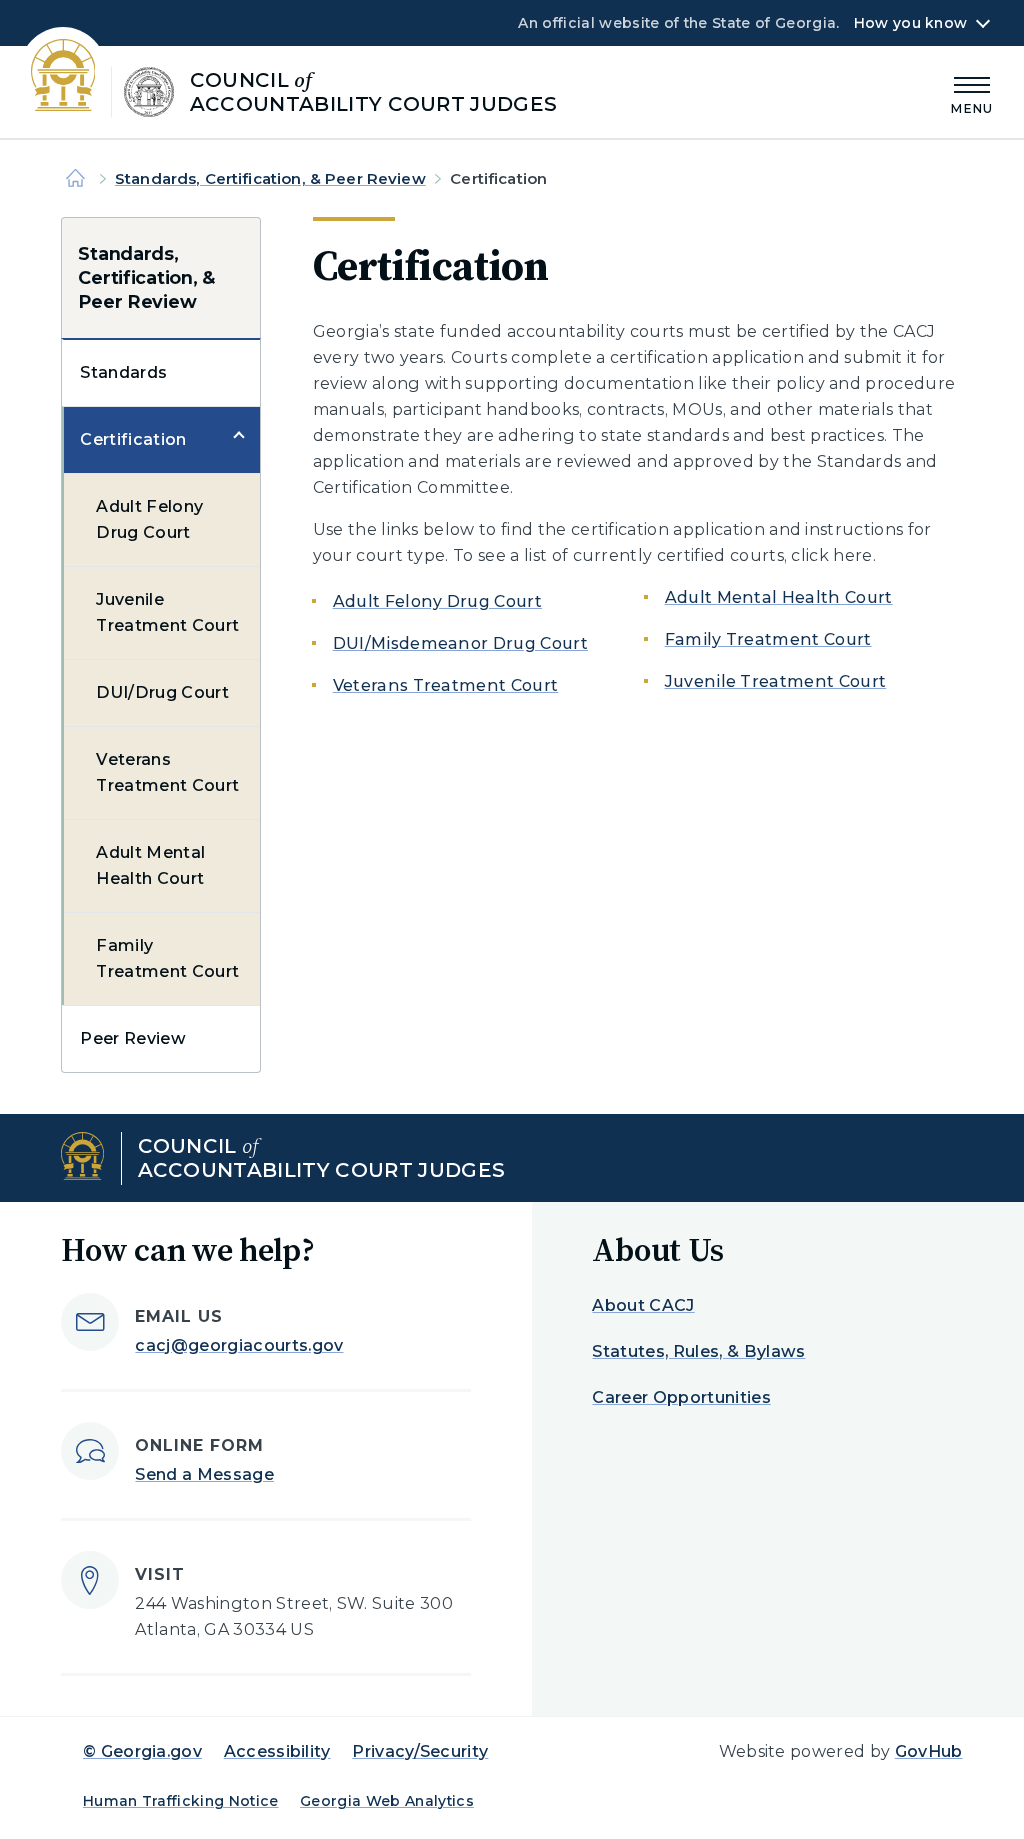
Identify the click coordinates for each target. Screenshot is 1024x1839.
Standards (123, 372)
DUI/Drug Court (162, 692)
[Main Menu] (972, 92)
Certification (133, 439)
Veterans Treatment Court (167, 772)
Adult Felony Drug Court (149, 519)
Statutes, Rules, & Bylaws (698, 1351)
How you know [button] (910, 23)
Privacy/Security (420, 1751)
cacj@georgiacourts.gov (239, 1345)
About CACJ (643, 1305)
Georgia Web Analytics (387, 1801)
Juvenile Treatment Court (167, 612)
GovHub (929, 1751)
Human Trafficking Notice (181, 1801)
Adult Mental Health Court (150, 865)
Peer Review (133, 1038)
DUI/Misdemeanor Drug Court (460, 643)
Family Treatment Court (167, 958)
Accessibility (277, 1751)
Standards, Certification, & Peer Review (270, 178)
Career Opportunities (681, 1397)
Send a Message (204, 1474)
